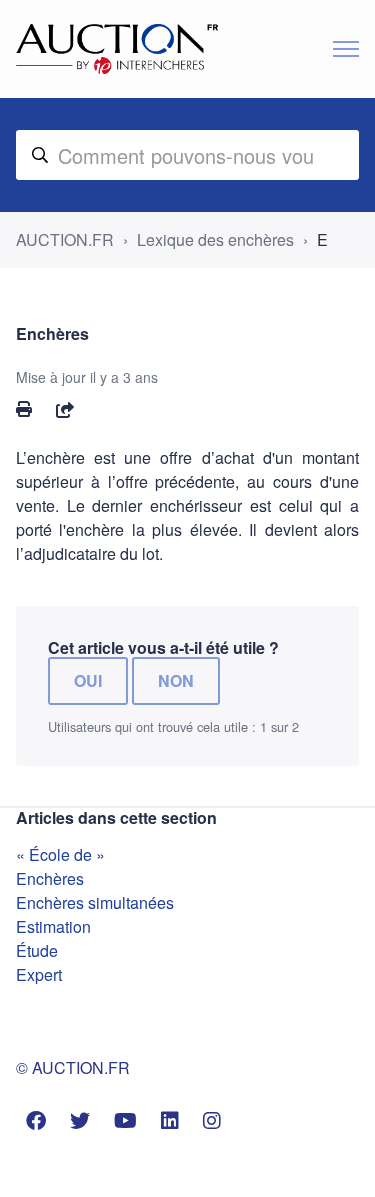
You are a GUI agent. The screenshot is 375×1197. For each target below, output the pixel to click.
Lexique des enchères (215, 239)
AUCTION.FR (65, 239)
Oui (88, 680)
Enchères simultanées (95, 902)
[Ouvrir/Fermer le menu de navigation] (346, 49)
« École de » (60, 854)
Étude (37, 950)
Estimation (53, 926)
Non (176, 680)
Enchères (50, 878)
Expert (39, 974)
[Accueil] (117, 49)
